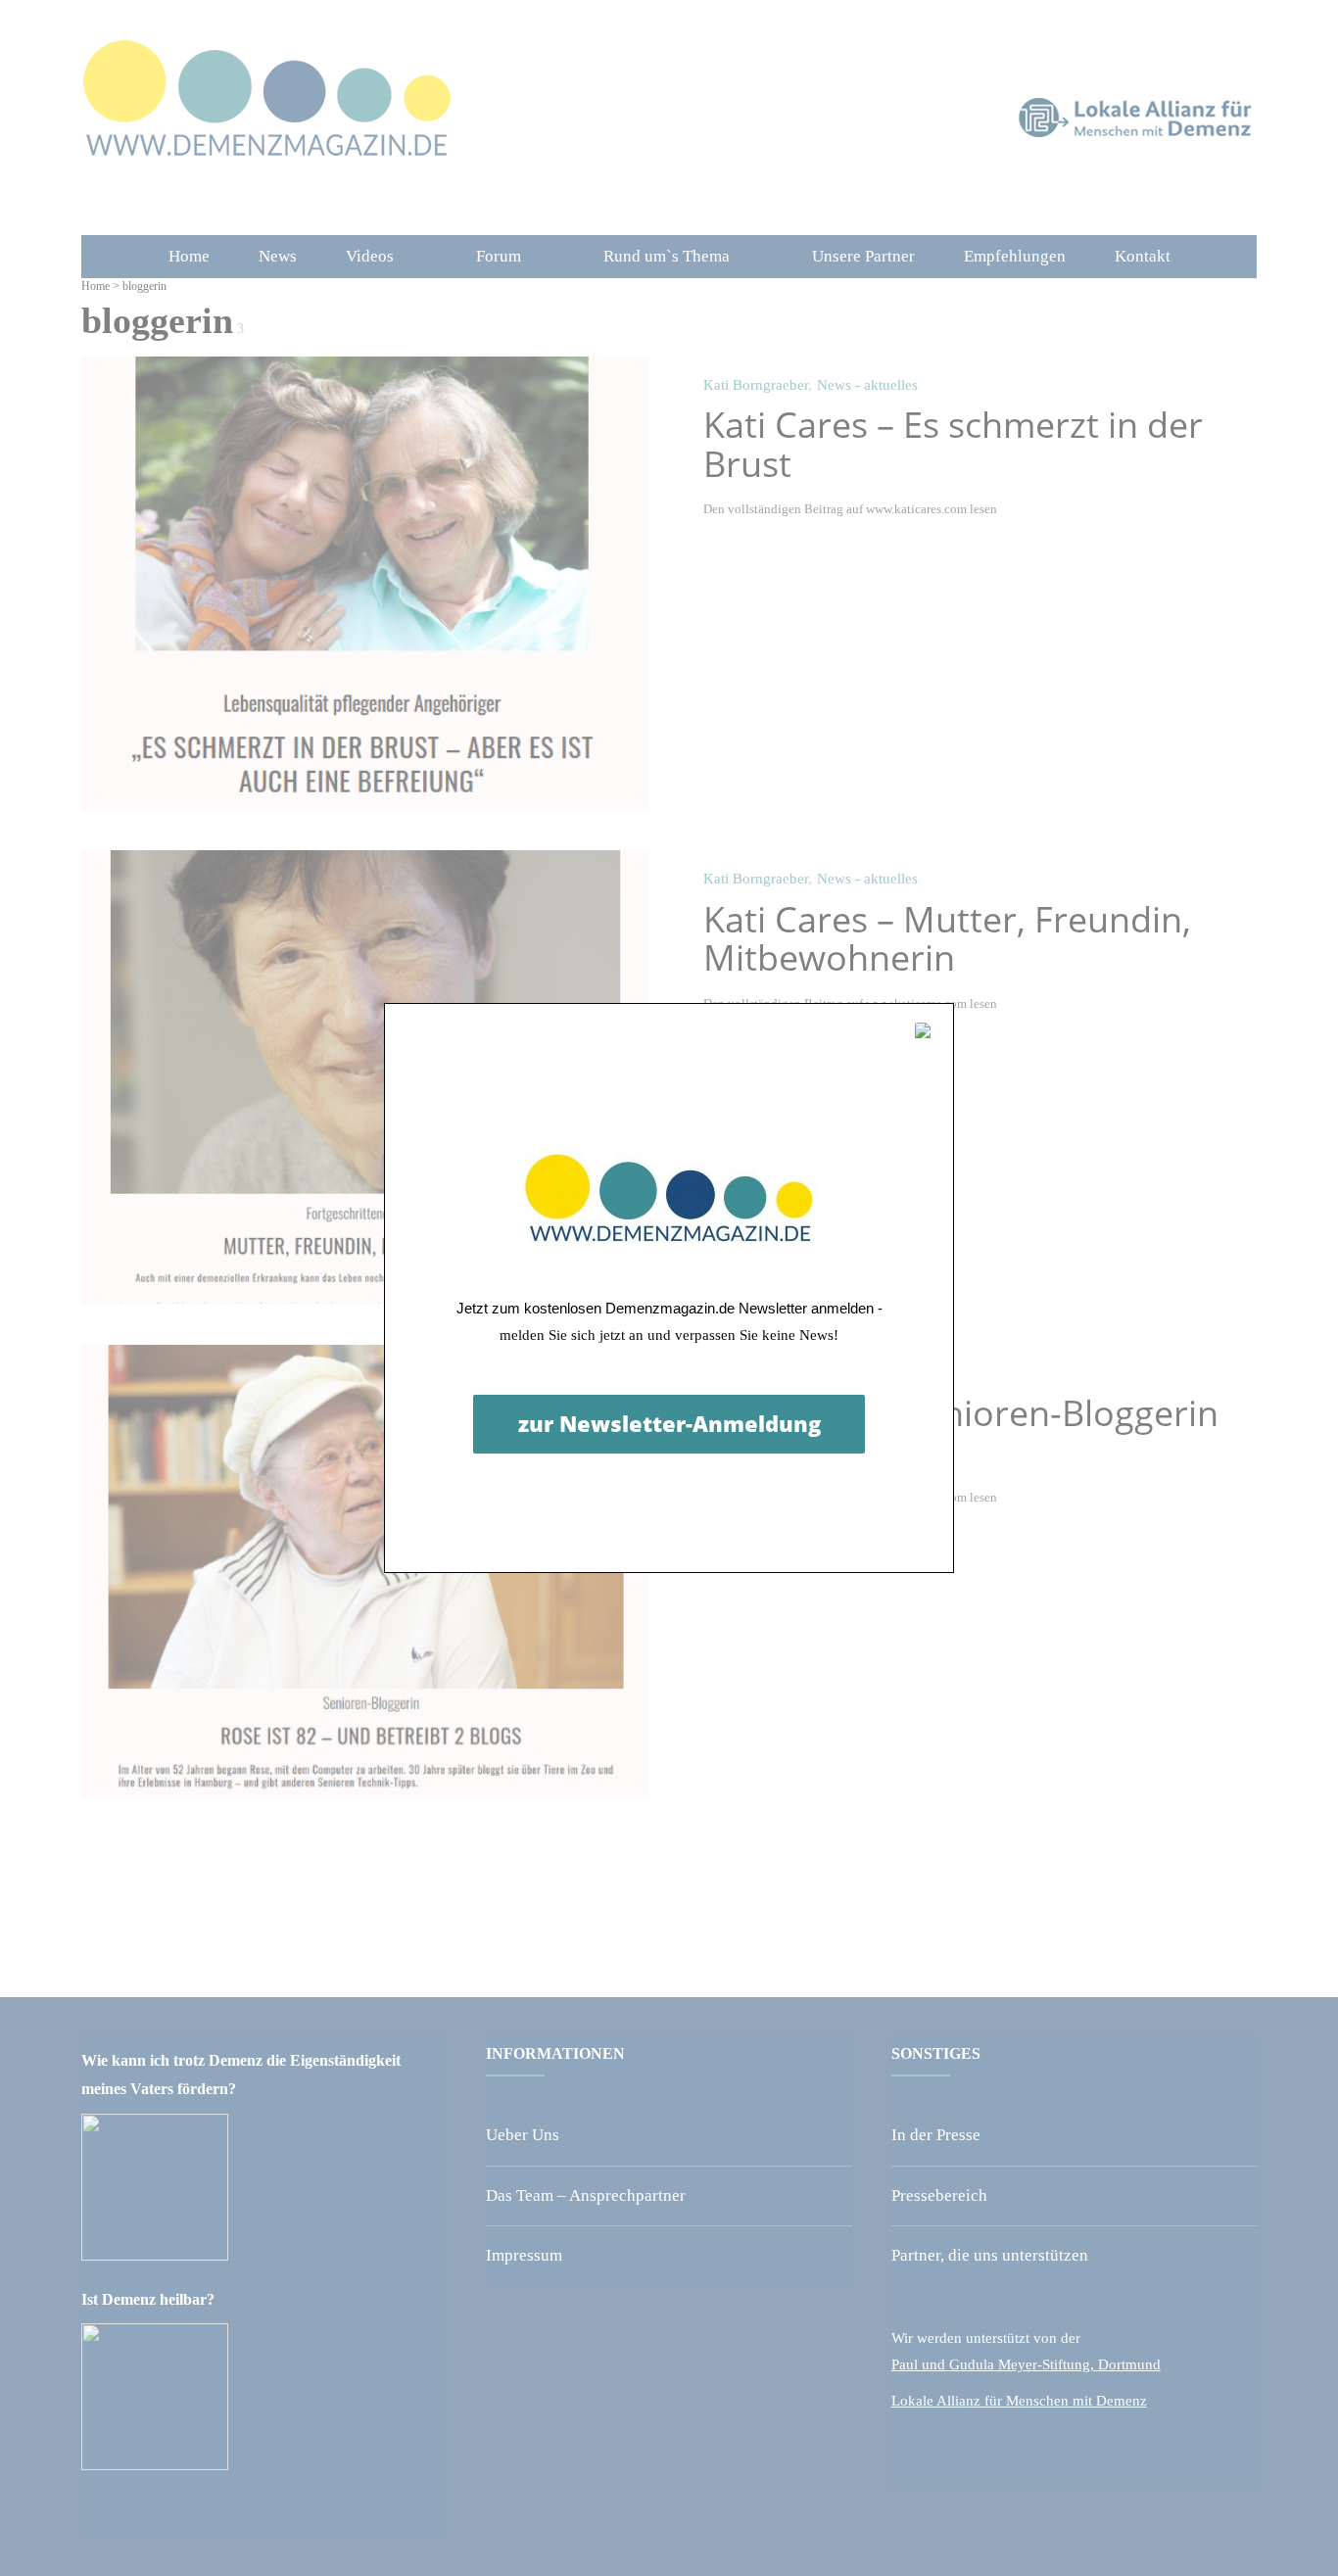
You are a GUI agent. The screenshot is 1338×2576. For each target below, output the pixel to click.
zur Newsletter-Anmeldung (669, 1423)
